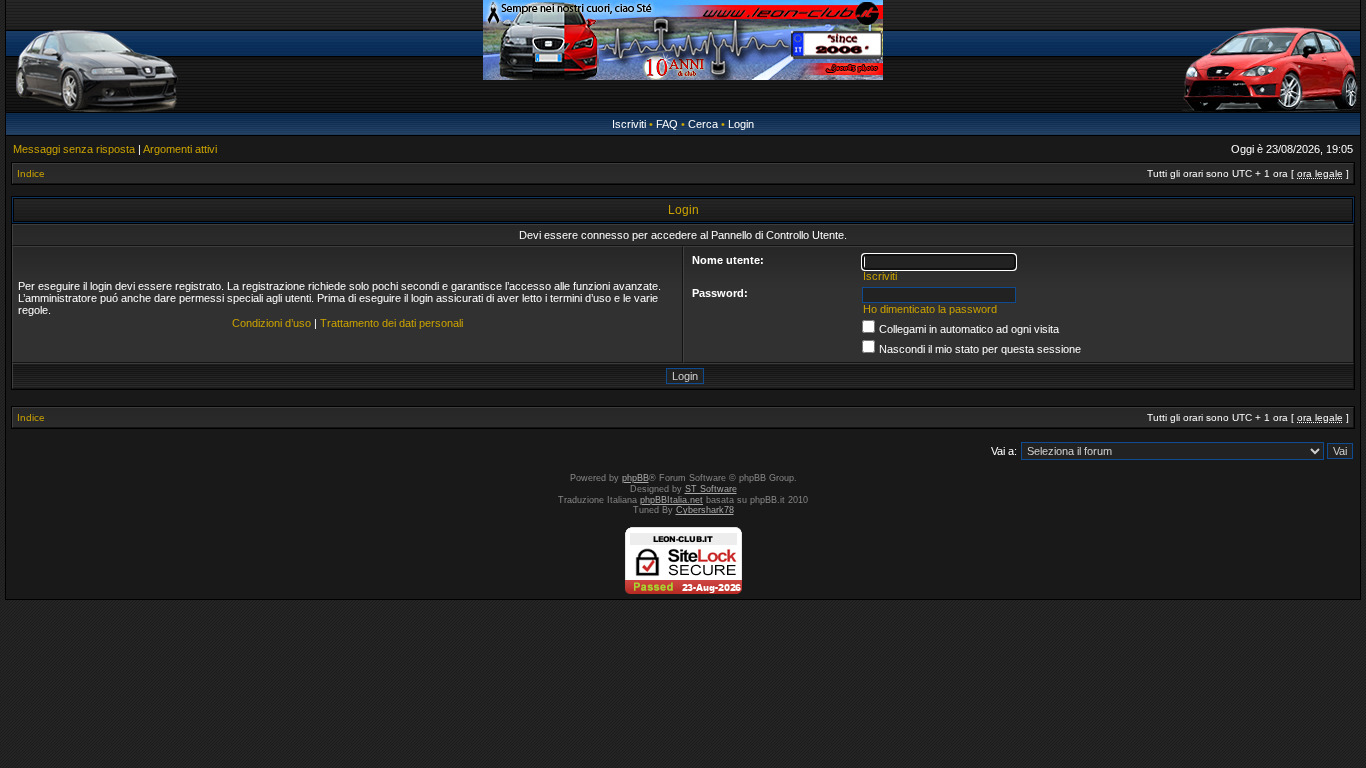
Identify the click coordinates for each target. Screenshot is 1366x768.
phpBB (635, 478)
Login (741, 124)
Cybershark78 (705, 510)
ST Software (711, 489)
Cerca (703, 124)
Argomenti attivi (180, 149)
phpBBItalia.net (671, 500)
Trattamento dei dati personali (391, 323)
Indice (31, 173)
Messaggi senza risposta (74, 149)
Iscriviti (629, 124)
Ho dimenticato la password (930, 309)
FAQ (667, 124)
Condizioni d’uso (271, 323)
